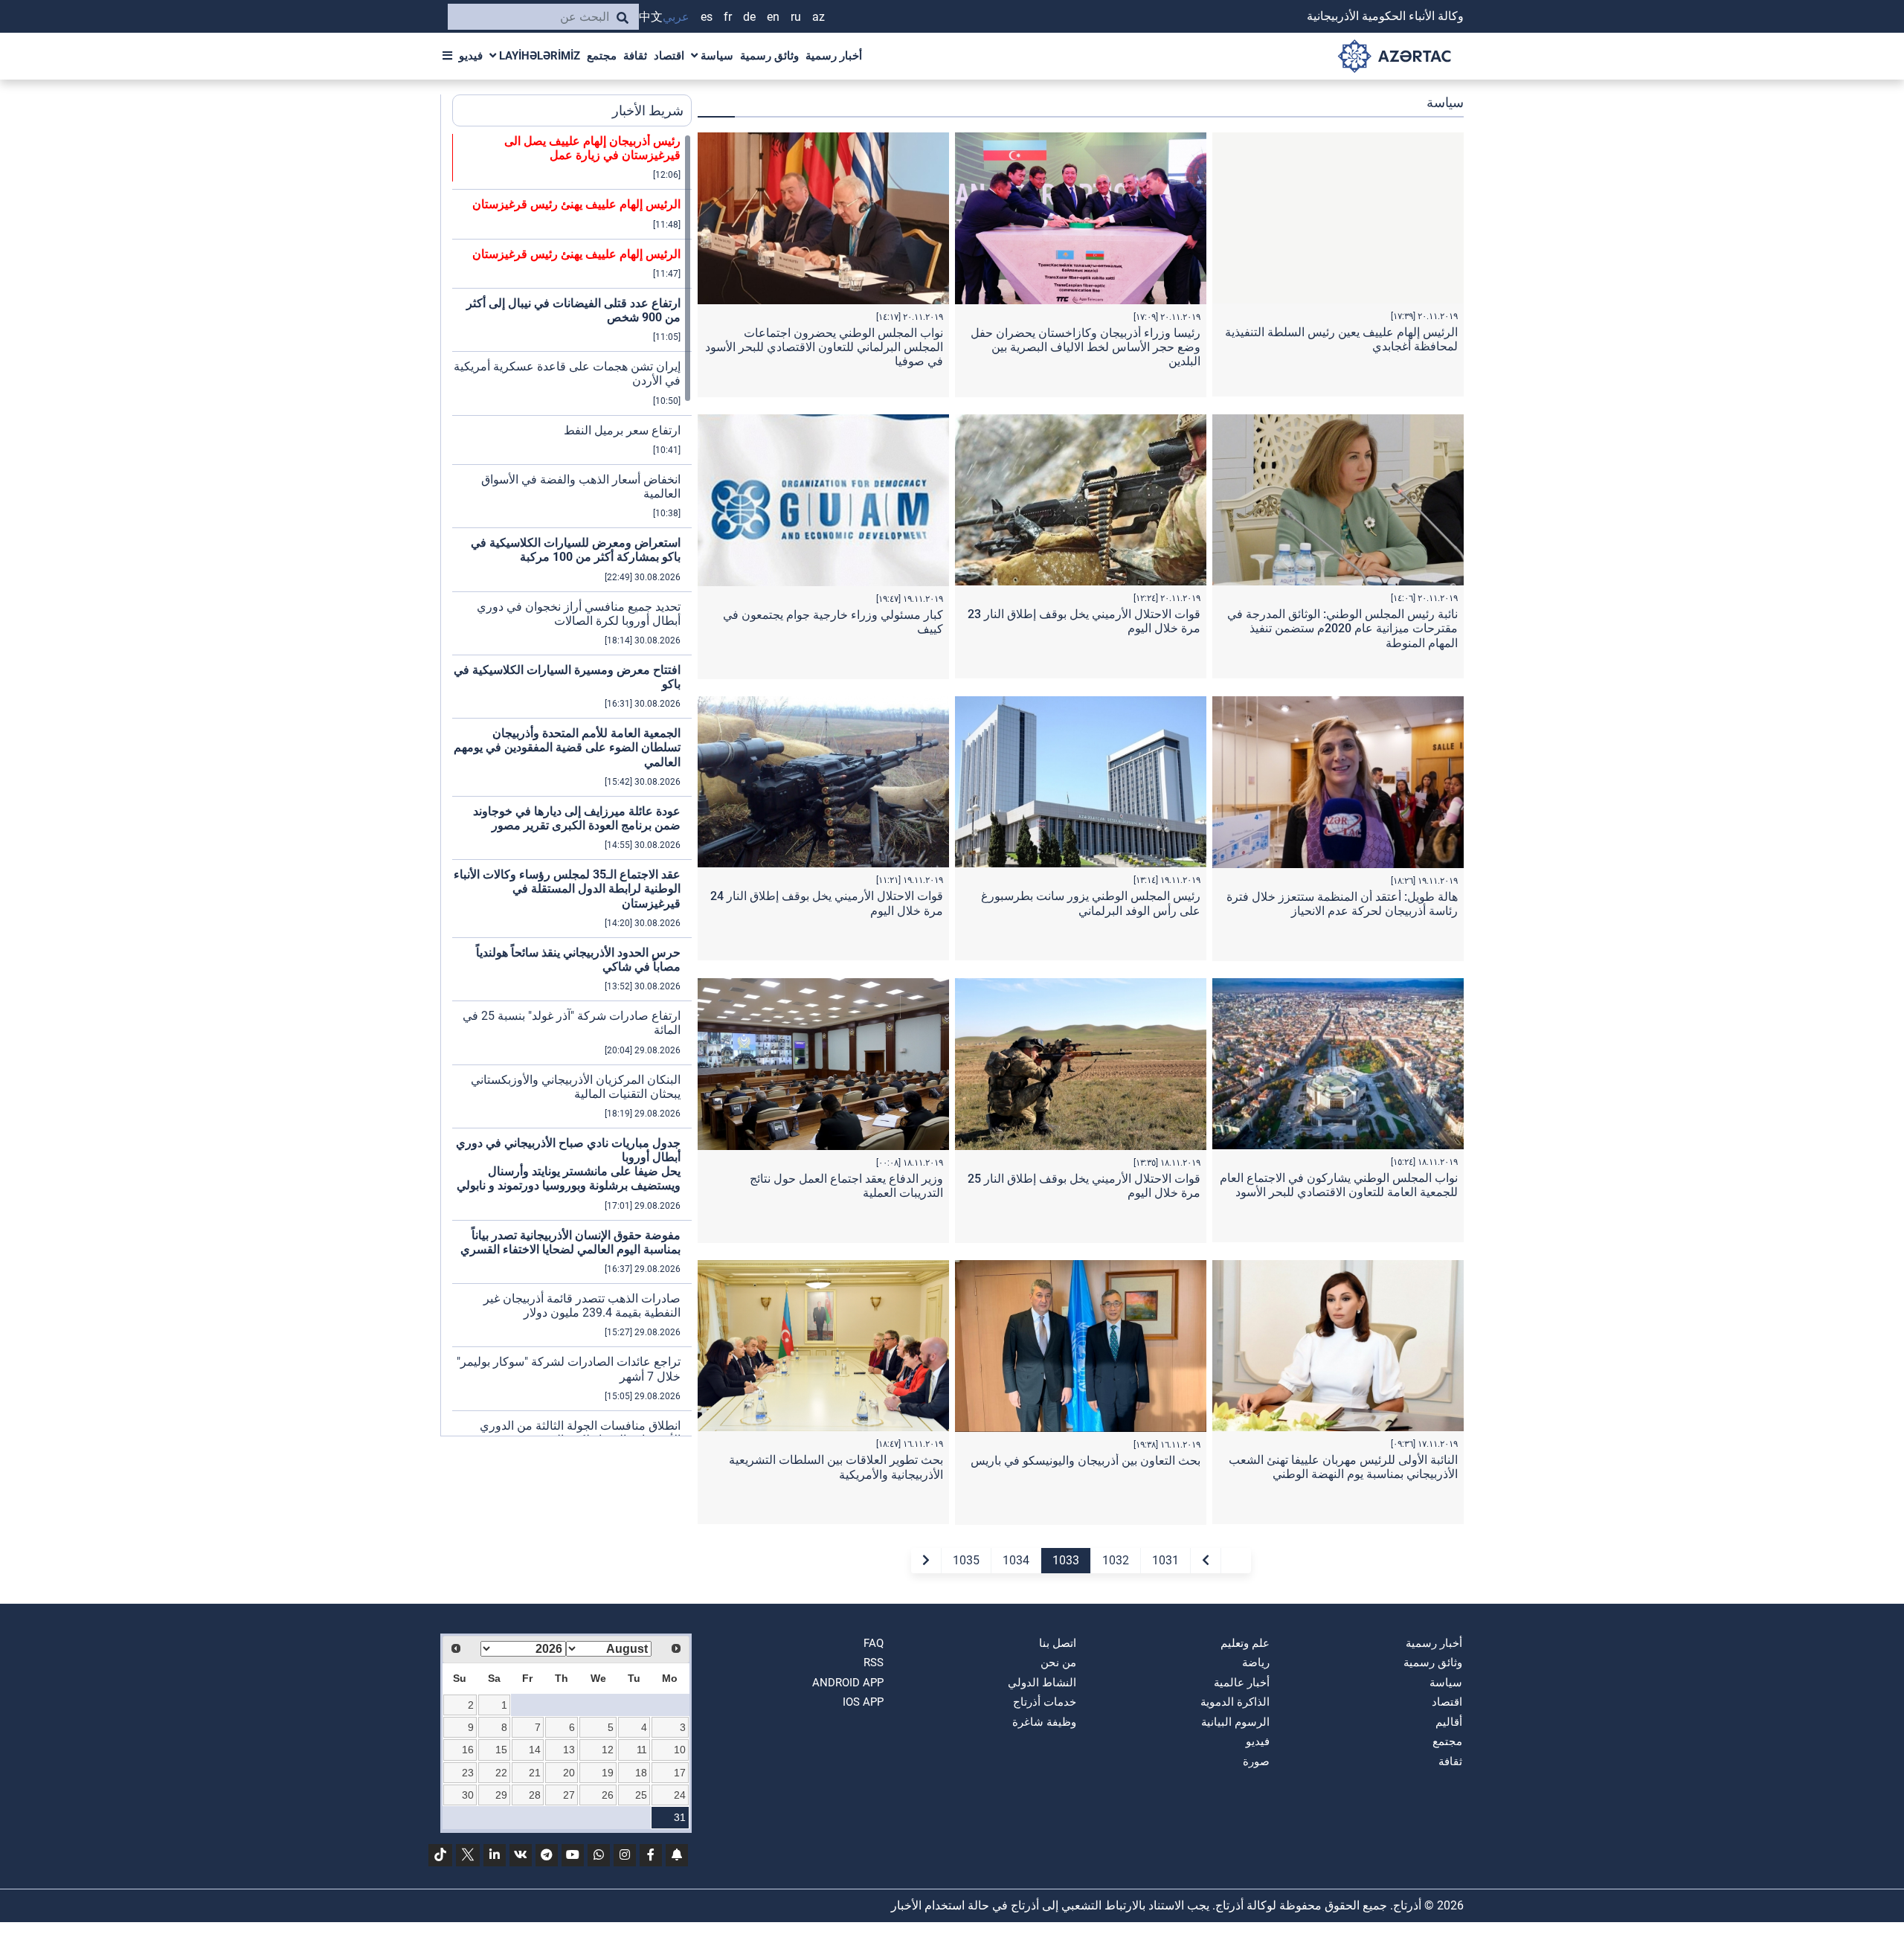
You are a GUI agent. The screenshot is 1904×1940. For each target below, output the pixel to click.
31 (680, 1817)
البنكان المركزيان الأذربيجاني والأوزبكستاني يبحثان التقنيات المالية (576, 1087)
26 (608, 1795)
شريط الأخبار (648, 110)
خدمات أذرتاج (1045, 1702)
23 (468, 1773)
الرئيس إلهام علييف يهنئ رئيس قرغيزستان (576, 204)
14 (535, 1750)
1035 (966, 1560)
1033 (1066, 1560)
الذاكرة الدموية (1235, 1702)
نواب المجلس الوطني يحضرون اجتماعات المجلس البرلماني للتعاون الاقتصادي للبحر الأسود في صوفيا (824, 347)
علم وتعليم (1245, 1643)
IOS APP (863, 1702)
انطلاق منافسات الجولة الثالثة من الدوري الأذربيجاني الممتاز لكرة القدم (580, 1433)
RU (796, 17)
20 (569, 1773)
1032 (1116, 1560)
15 (501, 1750)
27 (569, 1795)
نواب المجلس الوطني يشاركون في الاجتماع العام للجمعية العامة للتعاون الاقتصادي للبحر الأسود (1339, 1185)
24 (680, 1795)
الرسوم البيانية (1235, 1722)
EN (773, 17)
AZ (818, 17)
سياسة (715, 56)
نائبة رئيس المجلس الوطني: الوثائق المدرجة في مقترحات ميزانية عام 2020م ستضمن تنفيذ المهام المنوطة (1342, 628)
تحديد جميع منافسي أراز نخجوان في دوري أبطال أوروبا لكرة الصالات (579, 614)
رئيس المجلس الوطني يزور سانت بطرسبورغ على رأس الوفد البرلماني (1091, 903)
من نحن (1058, 1663)
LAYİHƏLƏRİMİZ (538, 56)
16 (468, 1750)
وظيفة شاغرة (1044, 1722)
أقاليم (1449, 1722)
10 (680, 1750)
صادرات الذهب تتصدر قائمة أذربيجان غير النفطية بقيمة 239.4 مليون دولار (582, 1305)
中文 (651, 17)
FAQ (874, 1643)
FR (728, 17)
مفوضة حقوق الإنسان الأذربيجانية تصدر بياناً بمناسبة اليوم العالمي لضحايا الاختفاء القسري (570, 1242)
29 (501, 1795)
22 (501, 1773)
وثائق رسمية (769, 56)
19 (608, 1773)
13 (569, 1750)
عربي (676, 17)
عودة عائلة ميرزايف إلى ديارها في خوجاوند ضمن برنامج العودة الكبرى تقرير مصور (577, 818)
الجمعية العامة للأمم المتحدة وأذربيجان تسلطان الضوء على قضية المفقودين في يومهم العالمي (567, 747)
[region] (572, 785)
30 (468, 1795)
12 (608, 1750)
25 (641, 1795)
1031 (1165, 1560)
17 (680, 1773)
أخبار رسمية (834, 56)
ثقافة (635, 56)
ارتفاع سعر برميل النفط (622, 430)
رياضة (1256, 1663)
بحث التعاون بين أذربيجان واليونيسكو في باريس (1086, 1461)
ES (707, 17)
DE (749, 17)
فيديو (471, 56)
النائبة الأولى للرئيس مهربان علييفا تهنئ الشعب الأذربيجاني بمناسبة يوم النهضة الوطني (1343, 1467)
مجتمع (602, 56)
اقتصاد (669, 56)
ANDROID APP (848, 1683)
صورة (1256, 1761)
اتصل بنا (1058, 1643)
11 (642, 1750)
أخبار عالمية (1242, 1683)
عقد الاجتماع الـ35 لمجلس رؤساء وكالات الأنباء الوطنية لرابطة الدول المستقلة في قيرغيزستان (567, 889)
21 (535, 1773)
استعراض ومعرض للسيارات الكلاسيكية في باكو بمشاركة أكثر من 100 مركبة (576, 550)
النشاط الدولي (1042, 1683)
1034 (1016, 1560)
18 (641, 1773)
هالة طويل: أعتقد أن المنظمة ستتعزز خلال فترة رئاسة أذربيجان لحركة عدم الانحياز (1342, 904)
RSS (874, 1663)
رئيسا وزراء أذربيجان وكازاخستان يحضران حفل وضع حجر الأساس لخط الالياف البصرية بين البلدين (1086, 347)
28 (535, 1795)
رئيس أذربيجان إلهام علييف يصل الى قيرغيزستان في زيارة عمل (592, 148)
